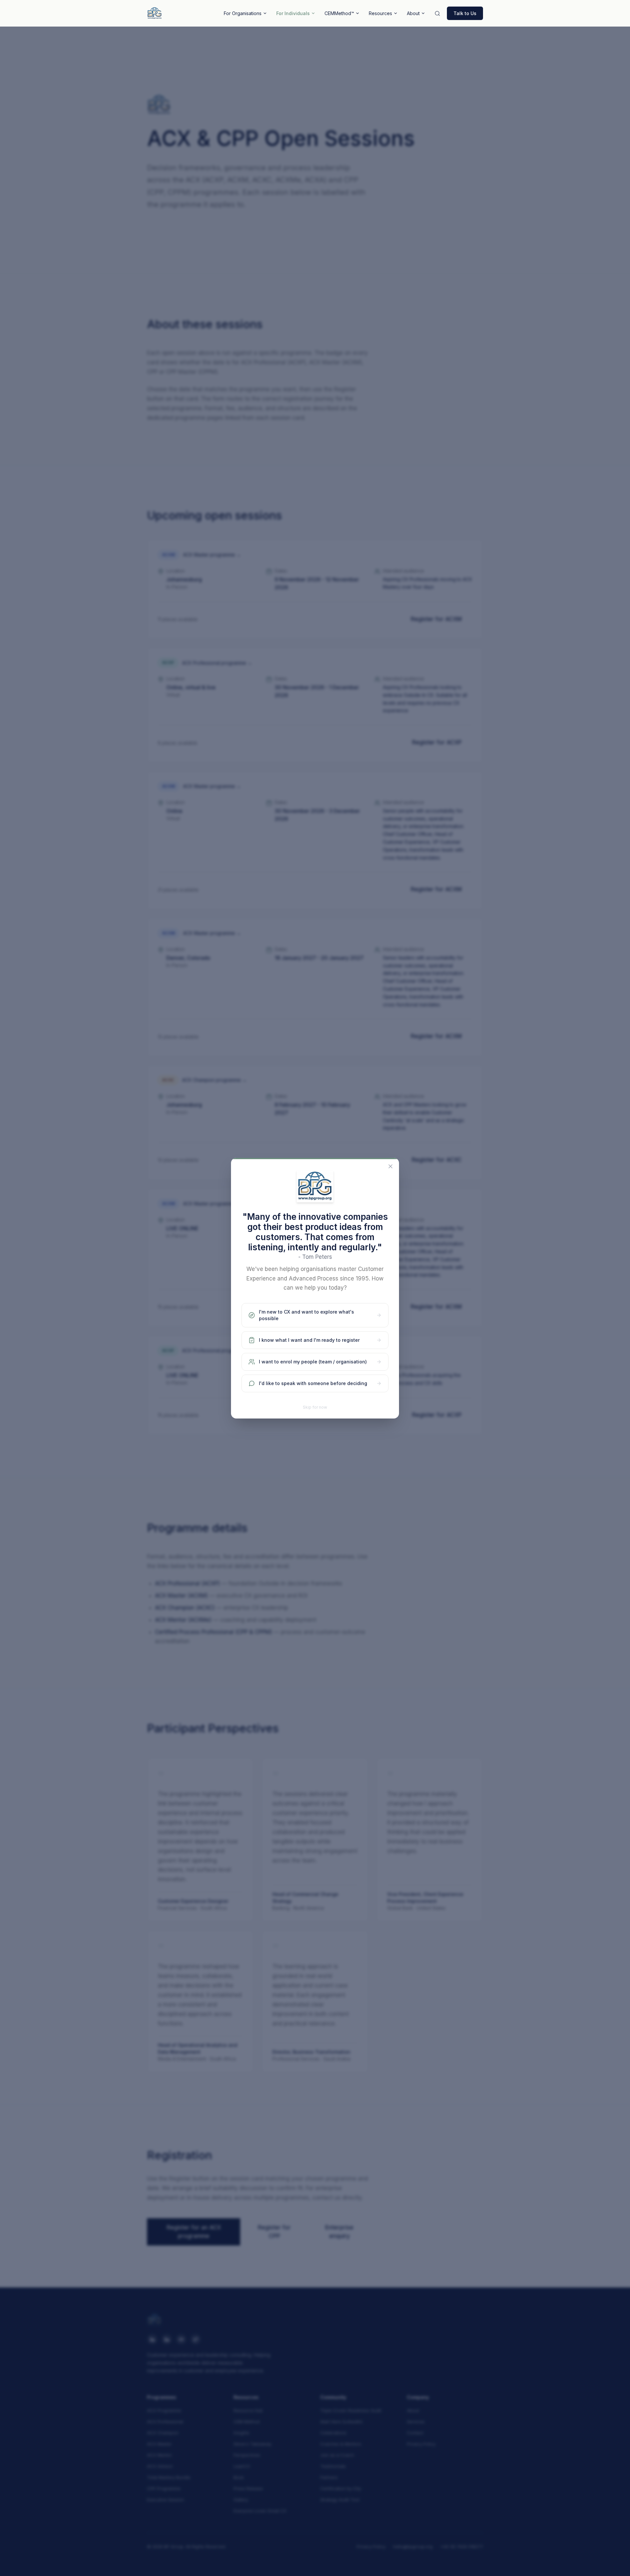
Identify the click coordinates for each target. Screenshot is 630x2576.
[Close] (390, 1166)
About (413, 13)
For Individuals (293, 13)
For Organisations (243, 13)
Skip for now (315, 1407)
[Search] (437, 13)
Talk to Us (465, 13)
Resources (380, 13)
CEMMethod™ (339, 13)
